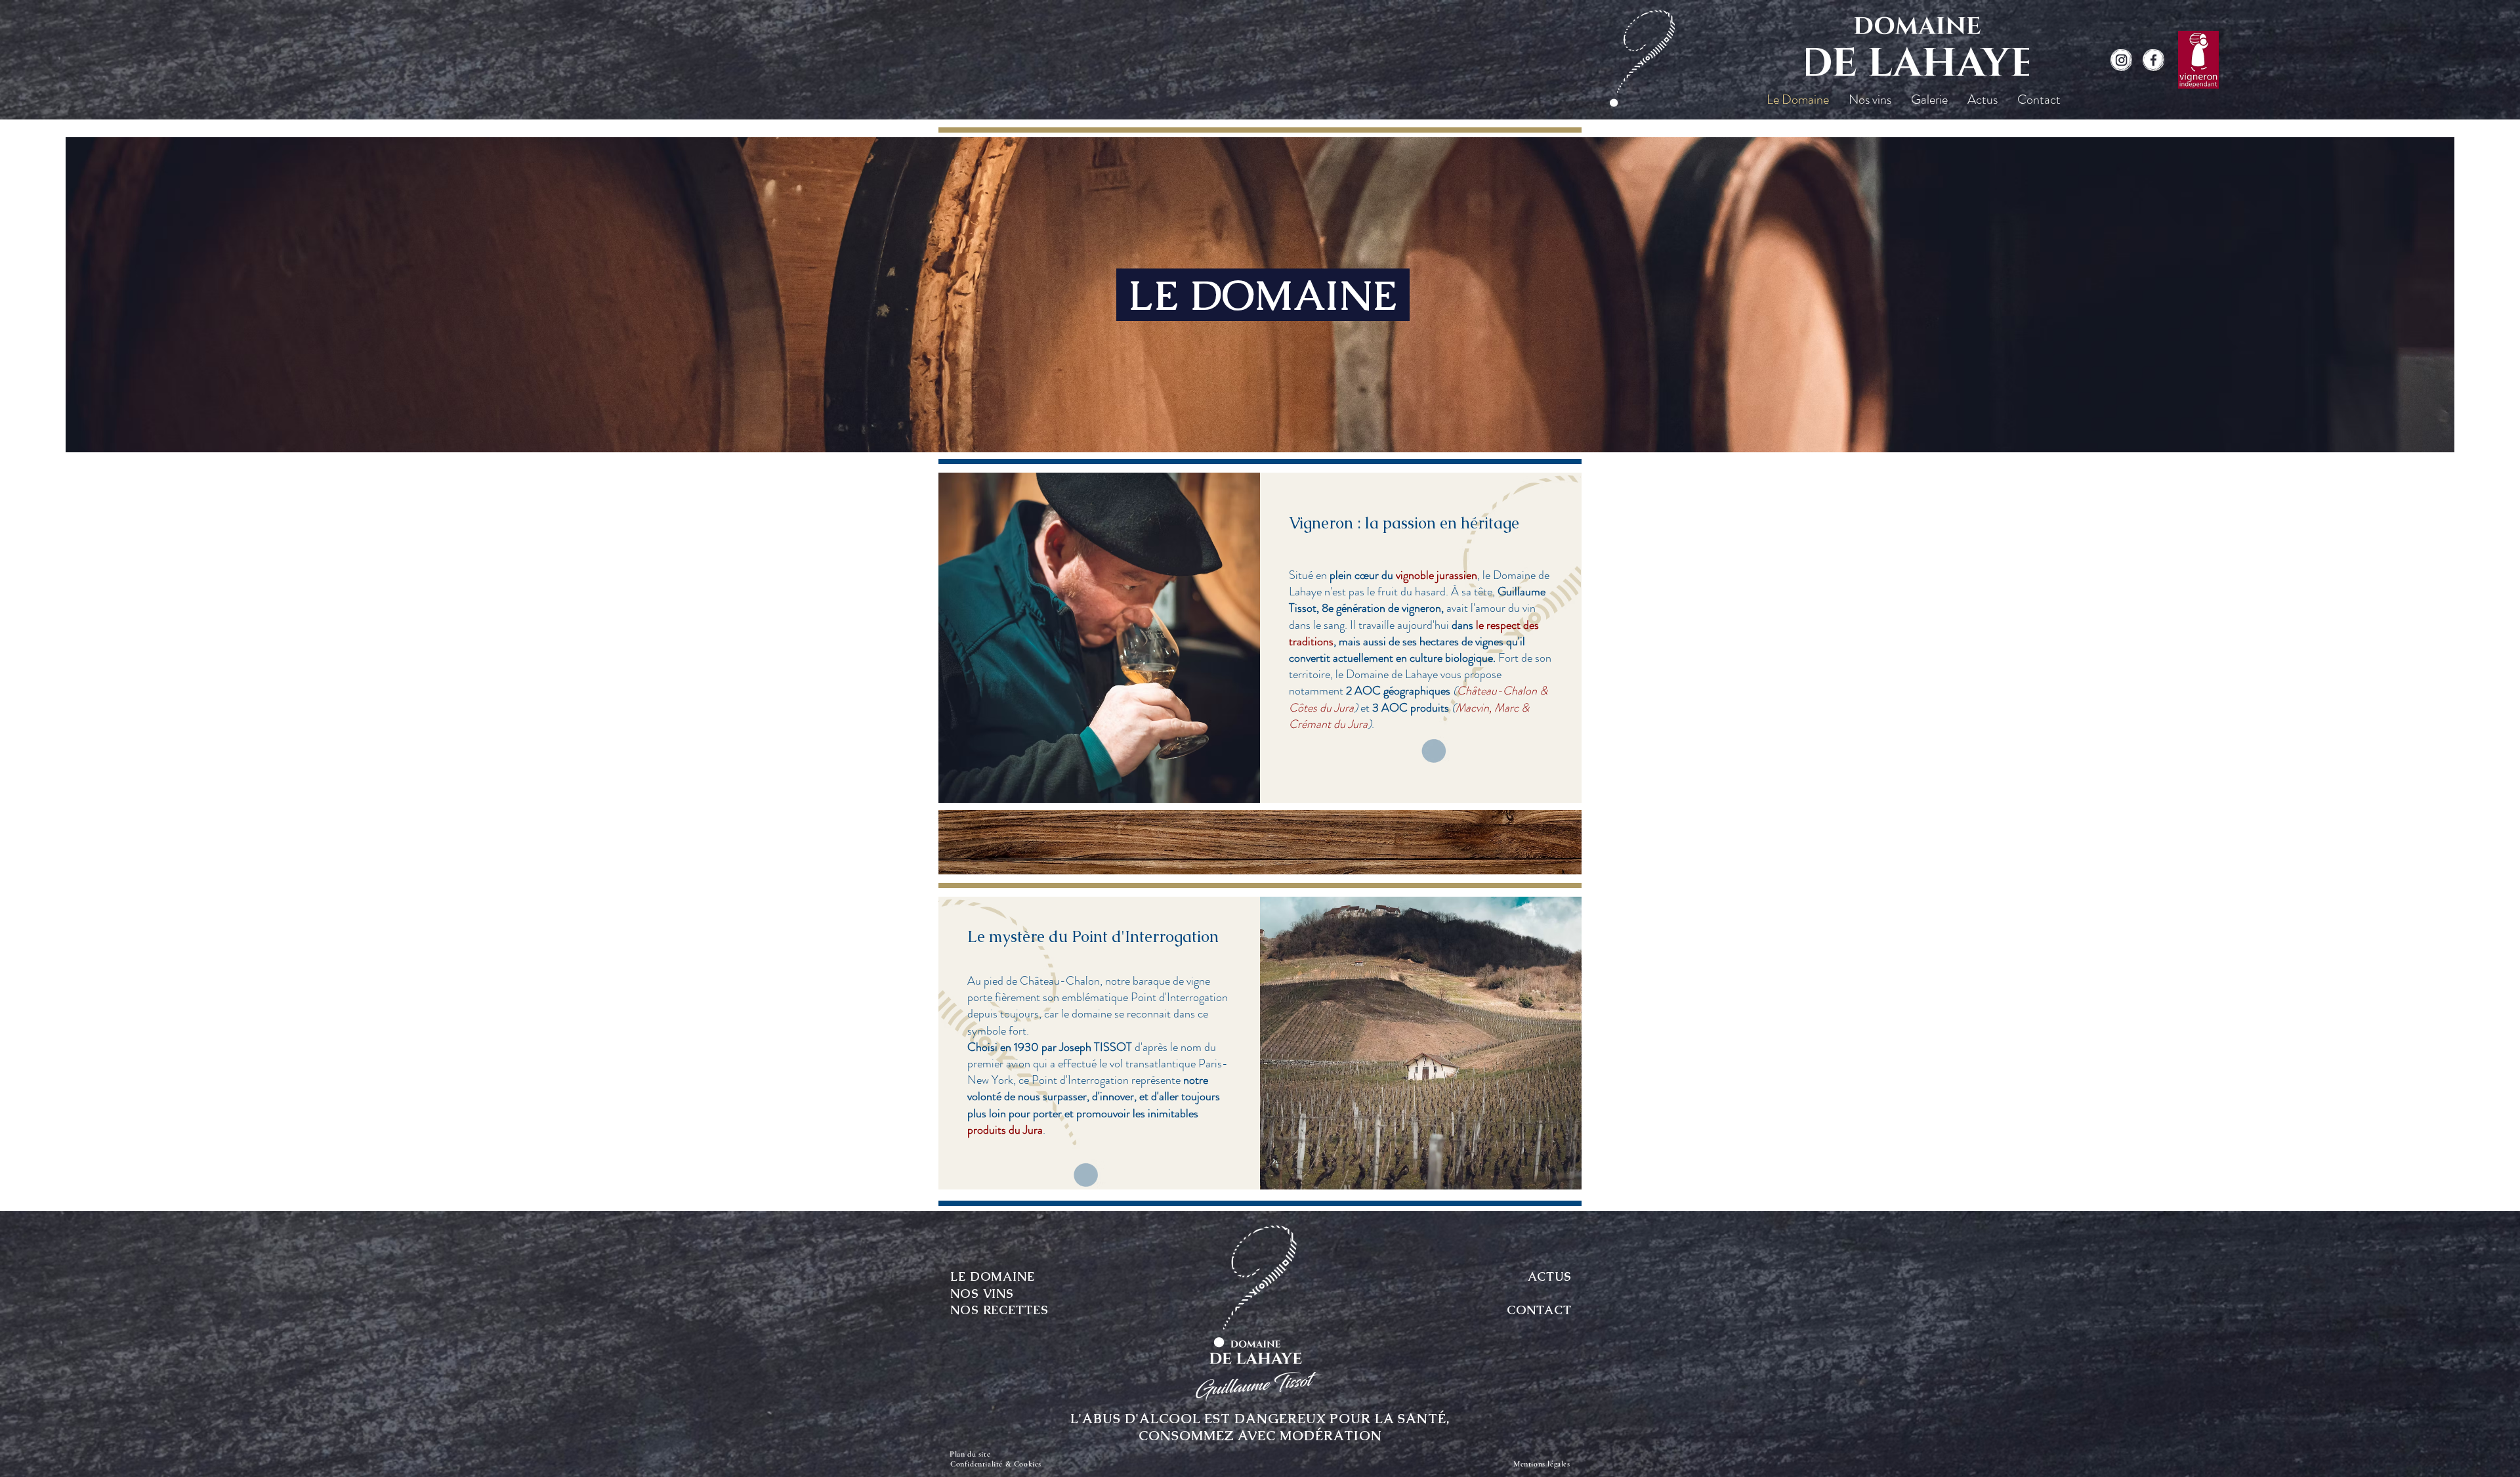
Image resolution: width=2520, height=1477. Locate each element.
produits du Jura (1005, 1130)
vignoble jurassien (1437, 575)
